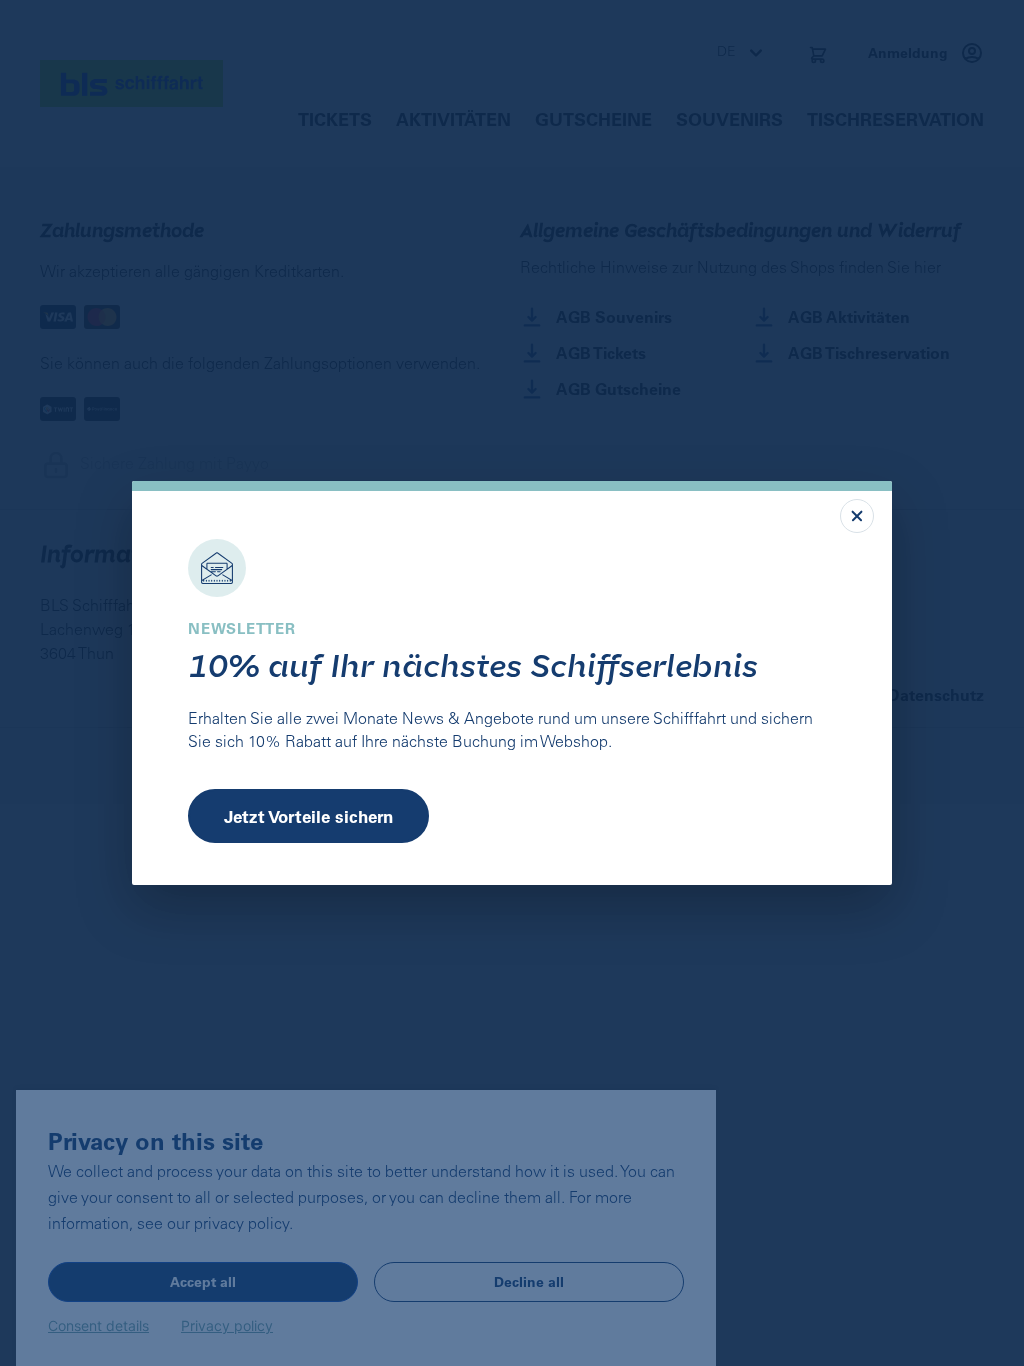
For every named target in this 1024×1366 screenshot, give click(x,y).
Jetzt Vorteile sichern (308, 816)
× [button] (857, 516)
